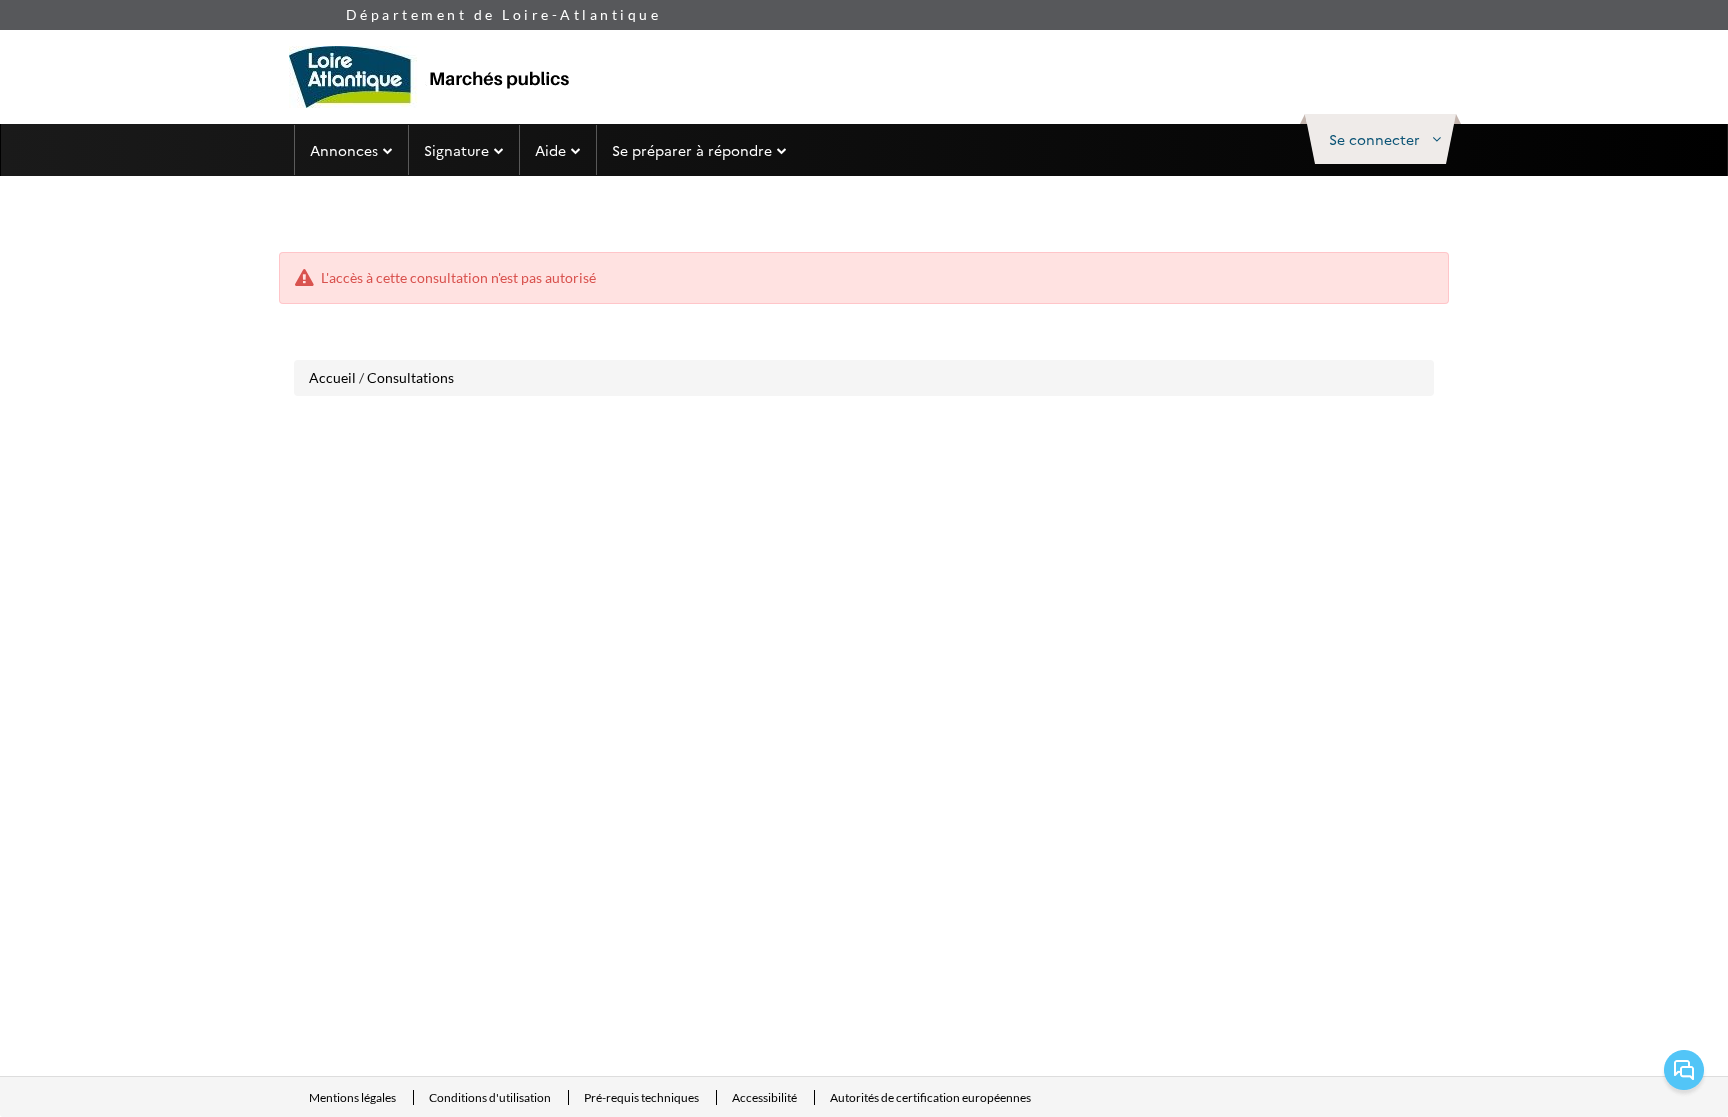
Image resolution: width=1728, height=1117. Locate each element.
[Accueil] (439, 77)
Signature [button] (456, 150)
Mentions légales (353, 1097)
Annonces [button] (344, 150)
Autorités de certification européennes (930, 1097)
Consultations (410, 377)
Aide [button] (550, 150)
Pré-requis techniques (642, 1097)
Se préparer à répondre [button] (692, 150)
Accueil (332, 377)
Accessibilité (765, 1097)
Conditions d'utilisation (491, 1097)
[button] (1380, 139)
